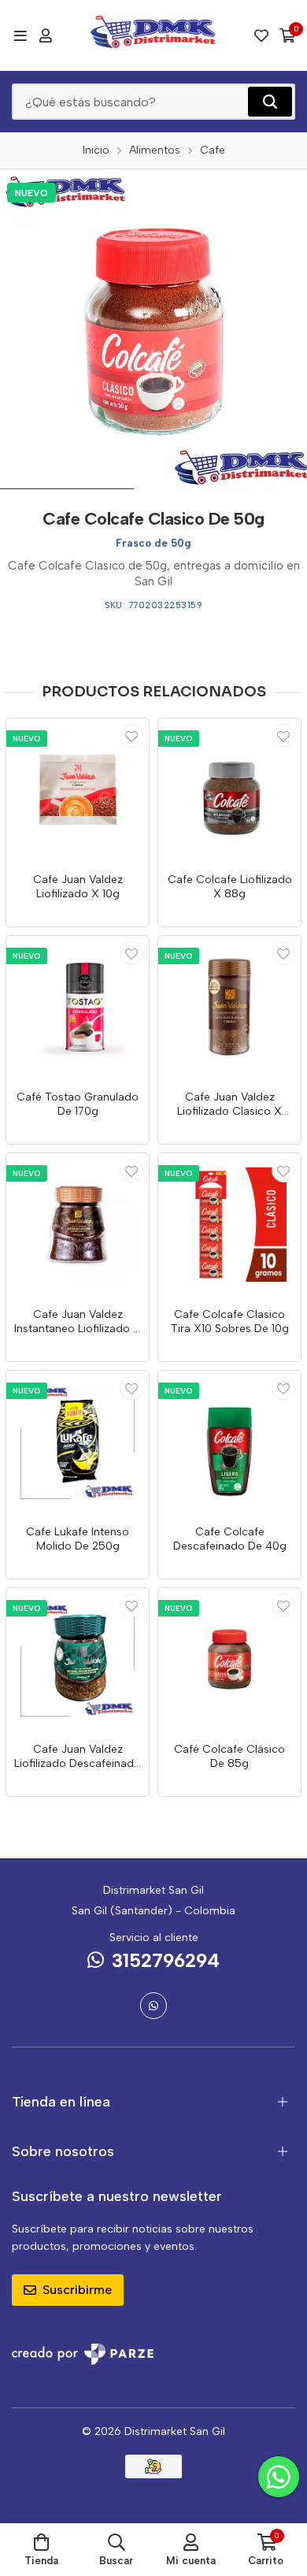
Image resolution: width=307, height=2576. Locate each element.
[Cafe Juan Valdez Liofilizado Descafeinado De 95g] (78, 1659)
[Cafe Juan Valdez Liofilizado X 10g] (78, 790)
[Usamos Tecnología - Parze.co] (83, 2354)
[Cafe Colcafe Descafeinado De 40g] (229, 1442)
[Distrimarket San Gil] (154, 35)
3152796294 (166, 1960)
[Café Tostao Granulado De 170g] (78, 1007)
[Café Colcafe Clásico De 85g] (229, 1659)
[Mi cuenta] (46, 35)
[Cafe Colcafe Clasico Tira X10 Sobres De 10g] (229, 1225)
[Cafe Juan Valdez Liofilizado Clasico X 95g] (229, 1007)
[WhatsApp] (153, 2006)
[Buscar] (270, 102)
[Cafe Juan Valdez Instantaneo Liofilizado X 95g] (78, 1225)
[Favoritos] (261, 35)
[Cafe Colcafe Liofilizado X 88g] (229, 790)
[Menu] (20, 35)
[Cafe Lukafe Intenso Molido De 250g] (78, 1442)
